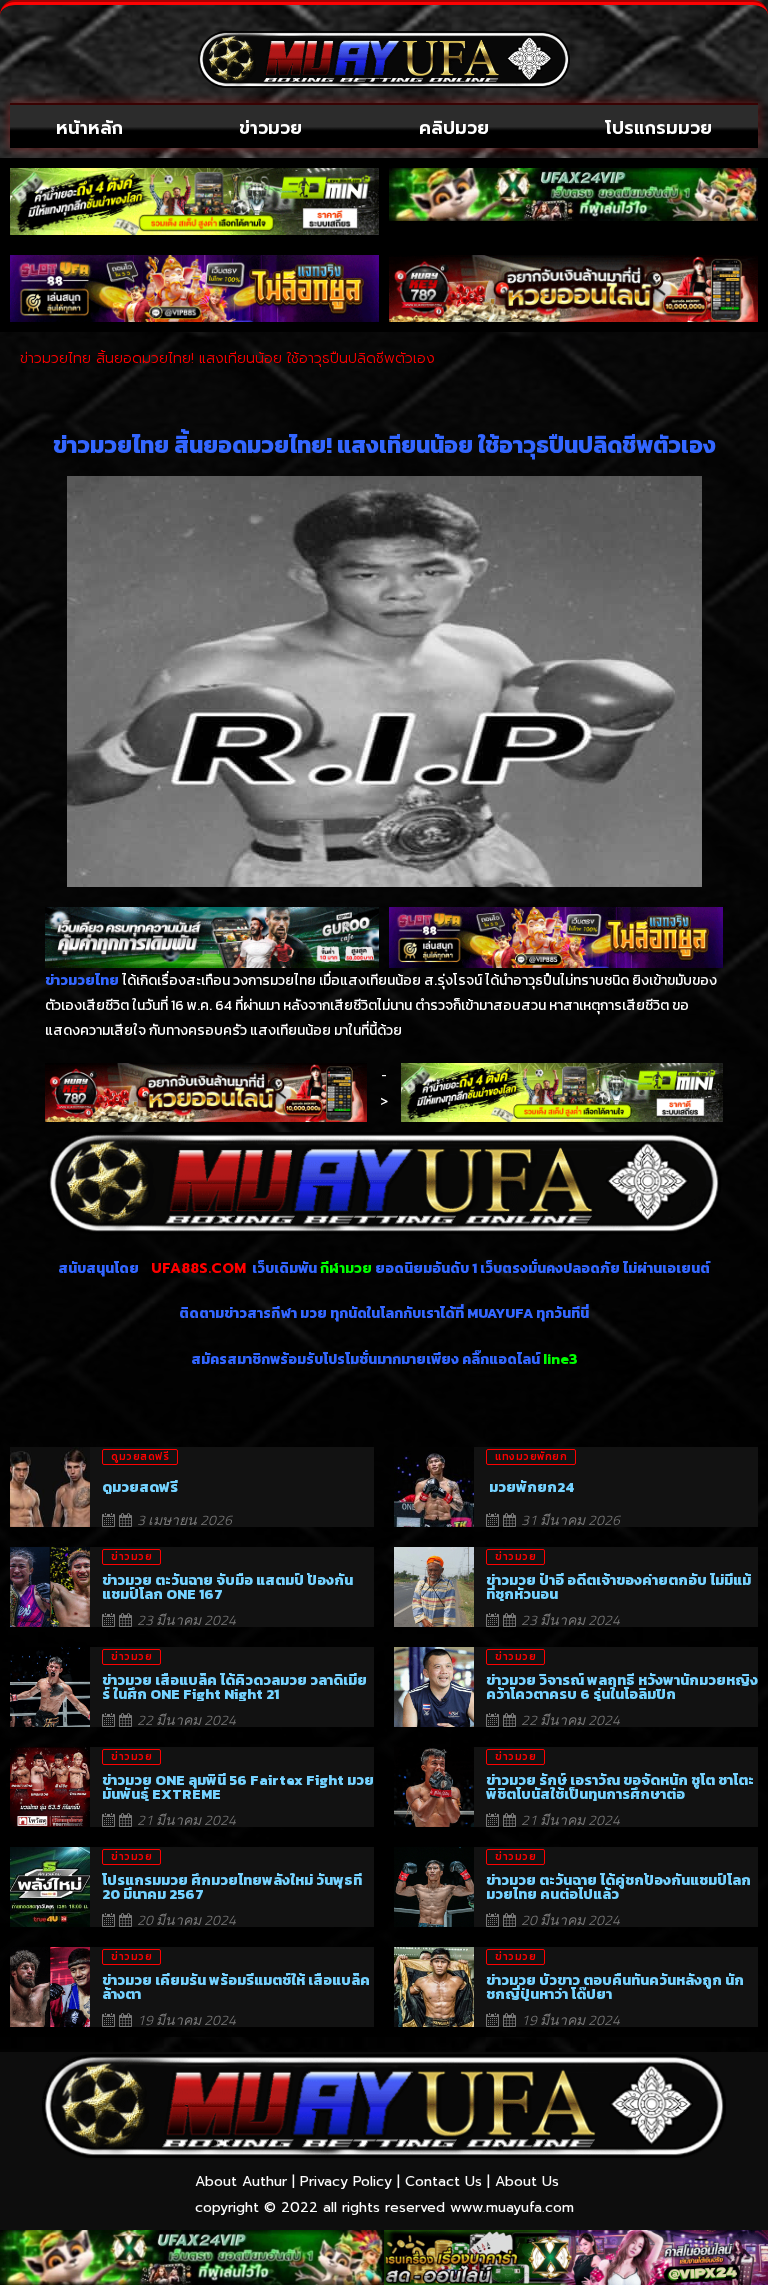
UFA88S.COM (198, 1268)
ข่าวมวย (270, 128)
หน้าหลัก (89, 128)
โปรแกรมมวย (658, 128)
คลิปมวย (454, 128)
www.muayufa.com (512, 2207)
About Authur (241, 2181)
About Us (527, 2181)
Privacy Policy (346, 2181)
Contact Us (443, 2181)
